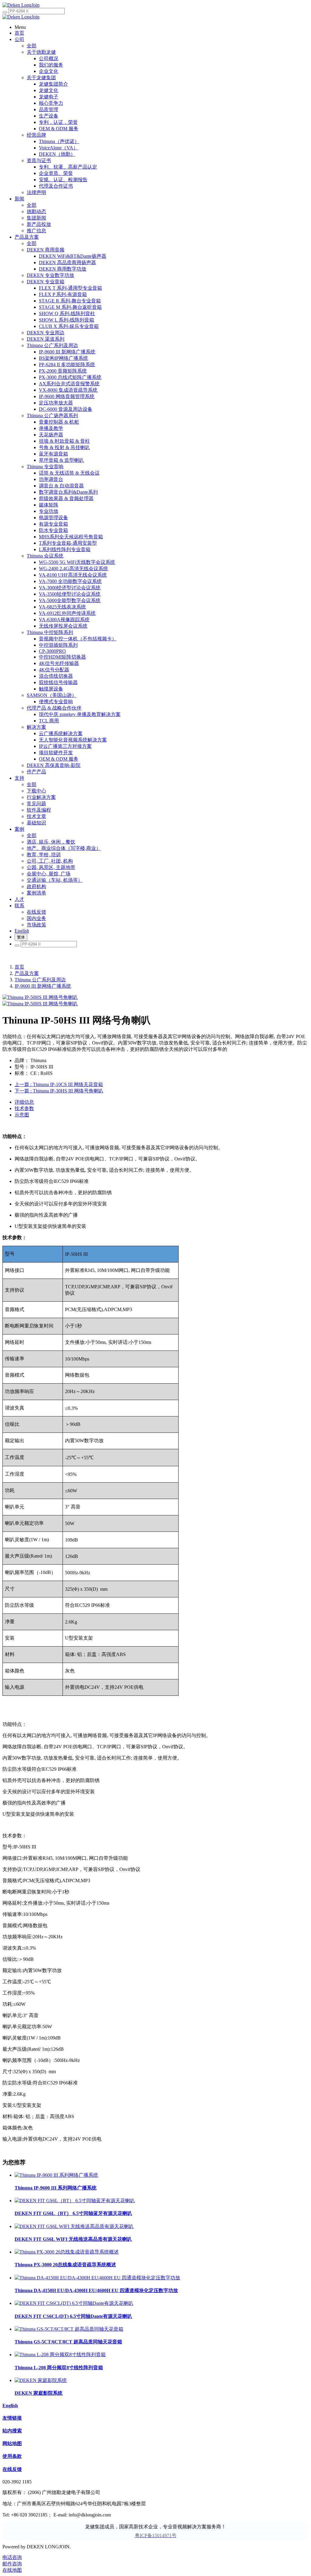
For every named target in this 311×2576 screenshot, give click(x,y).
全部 (32, 46)
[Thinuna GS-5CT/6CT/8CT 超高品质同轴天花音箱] (69, 2329)
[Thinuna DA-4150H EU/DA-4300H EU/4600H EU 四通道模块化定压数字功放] (97, 2278)
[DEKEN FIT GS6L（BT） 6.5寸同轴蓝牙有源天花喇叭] (75, 2201)
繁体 (21, 937)
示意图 (22, 1115)
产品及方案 (27, 973)
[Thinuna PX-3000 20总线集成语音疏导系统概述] (67, 2252)
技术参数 (24, 1108)
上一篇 (59, 1084)
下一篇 (59, 1091)
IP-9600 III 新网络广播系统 (43, 986)
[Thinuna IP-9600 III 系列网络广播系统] (56, 2175)
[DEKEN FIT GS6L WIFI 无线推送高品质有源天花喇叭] (74, 2226)
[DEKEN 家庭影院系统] (41, 2380)
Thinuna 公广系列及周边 (40, 980)
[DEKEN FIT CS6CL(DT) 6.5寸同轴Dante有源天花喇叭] (74, 2303)
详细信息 (24, 1102)
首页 (19, 967)
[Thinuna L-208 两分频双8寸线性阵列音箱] (60, 2355)
